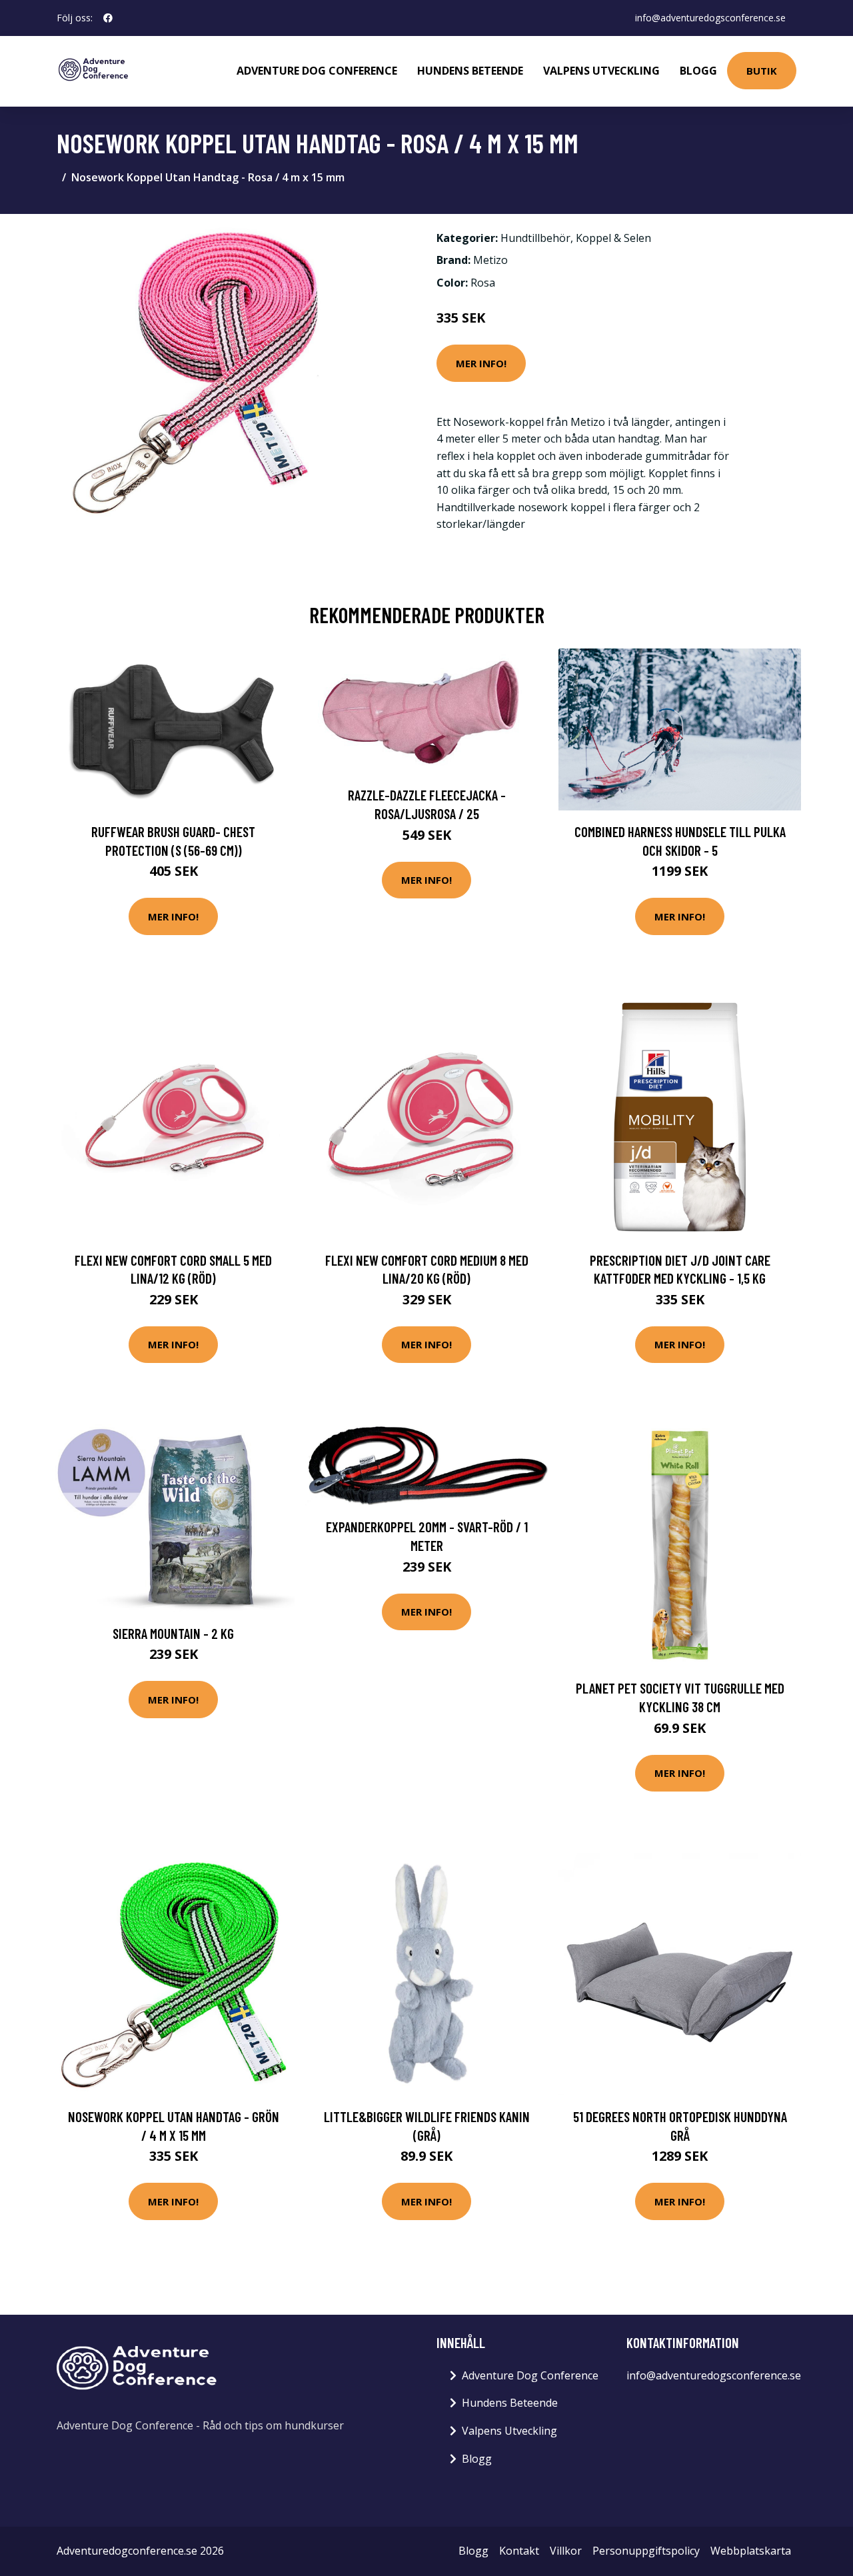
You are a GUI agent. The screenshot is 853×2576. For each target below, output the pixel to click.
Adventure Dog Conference (317, 71)
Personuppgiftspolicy (646, 2551)
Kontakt (519, 2551)
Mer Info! (481, 363)
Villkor (566, 2551)
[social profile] (108, 18)
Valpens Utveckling (601, 71)
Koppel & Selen (613, 238)
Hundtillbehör (535, 238)
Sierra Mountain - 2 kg (173, 1633)
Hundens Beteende (470, 71)
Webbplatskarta (751, 2551)
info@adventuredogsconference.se (710, 18)
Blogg (698, 71)
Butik (762, 71)
